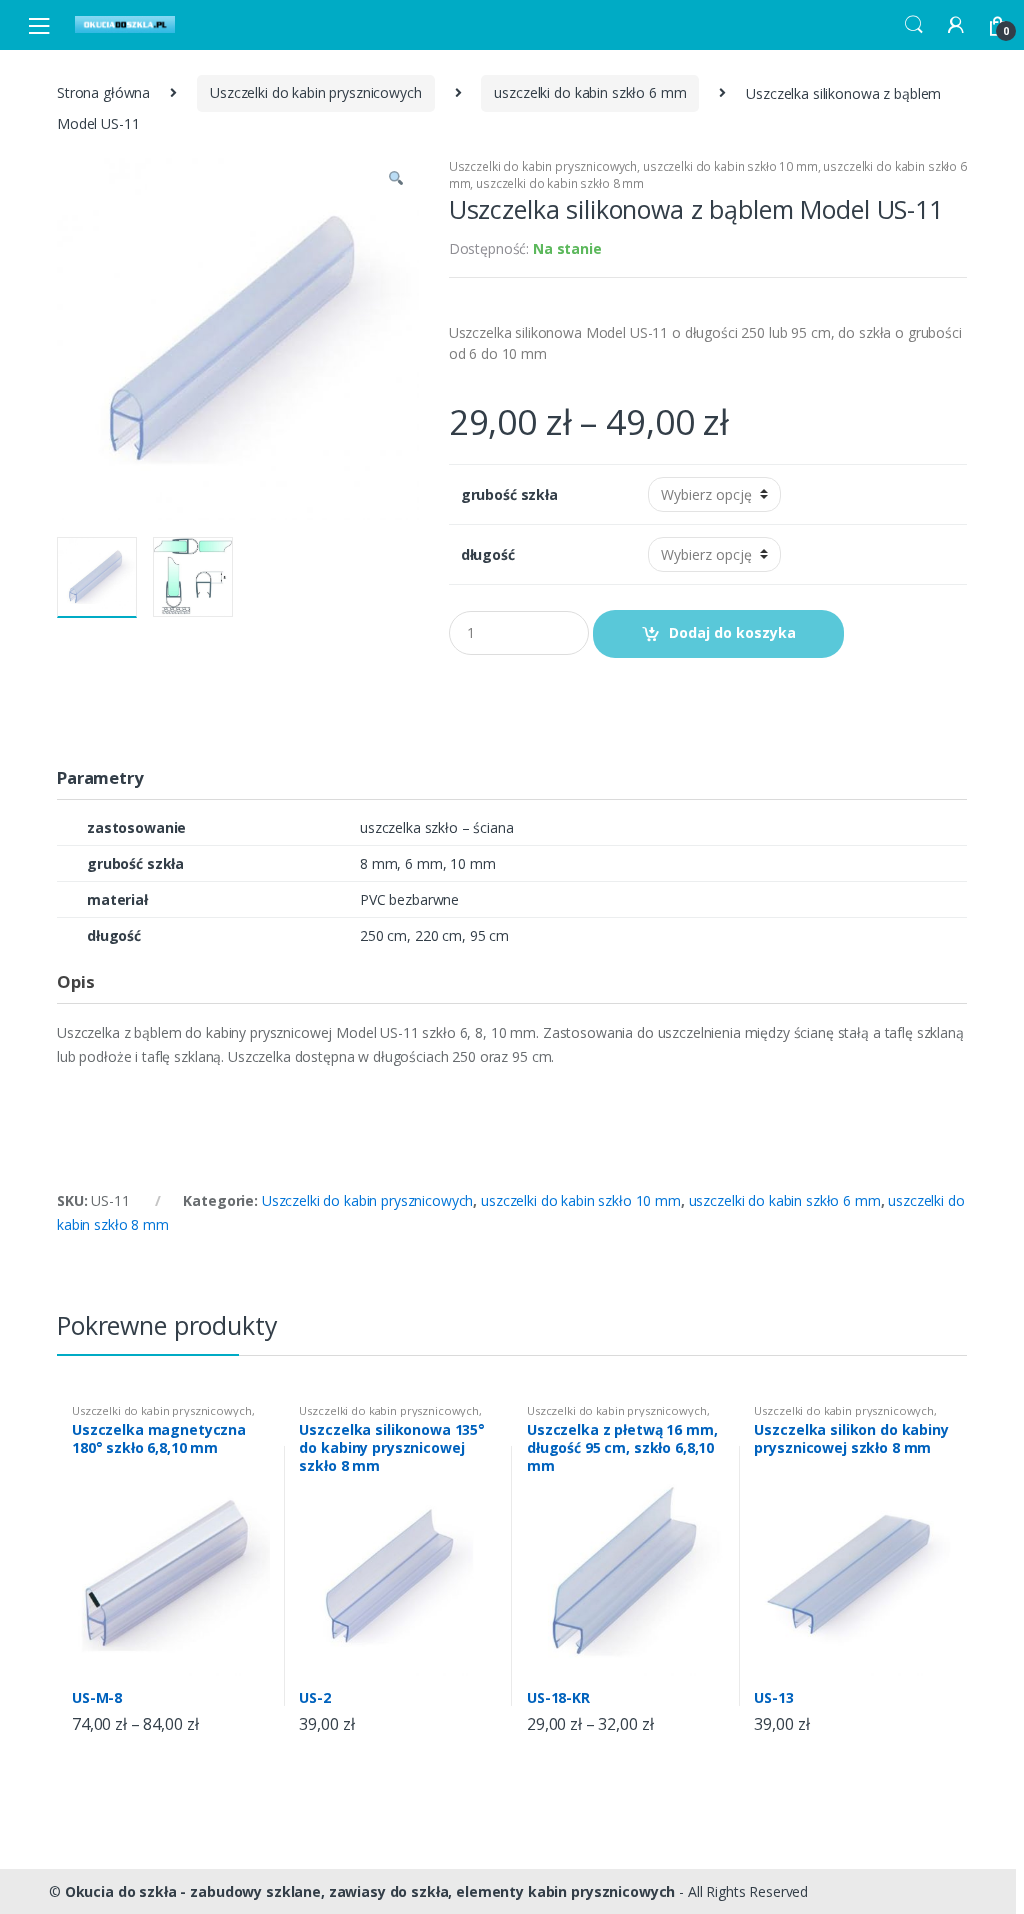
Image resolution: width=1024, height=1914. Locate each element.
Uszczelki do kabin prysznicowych (316, 92)
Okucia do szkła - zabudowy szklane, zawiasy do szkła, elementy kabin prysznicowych (370, 1891)
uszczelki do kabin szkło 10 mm (730, 166)
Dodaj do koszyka (732, 632)
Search (914, 25)
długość (488, 555)
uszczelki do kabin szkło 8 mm (560, 183)
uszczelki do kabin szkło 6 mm (590, 92)
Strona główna (103, 92)
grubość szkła (509, 495)
